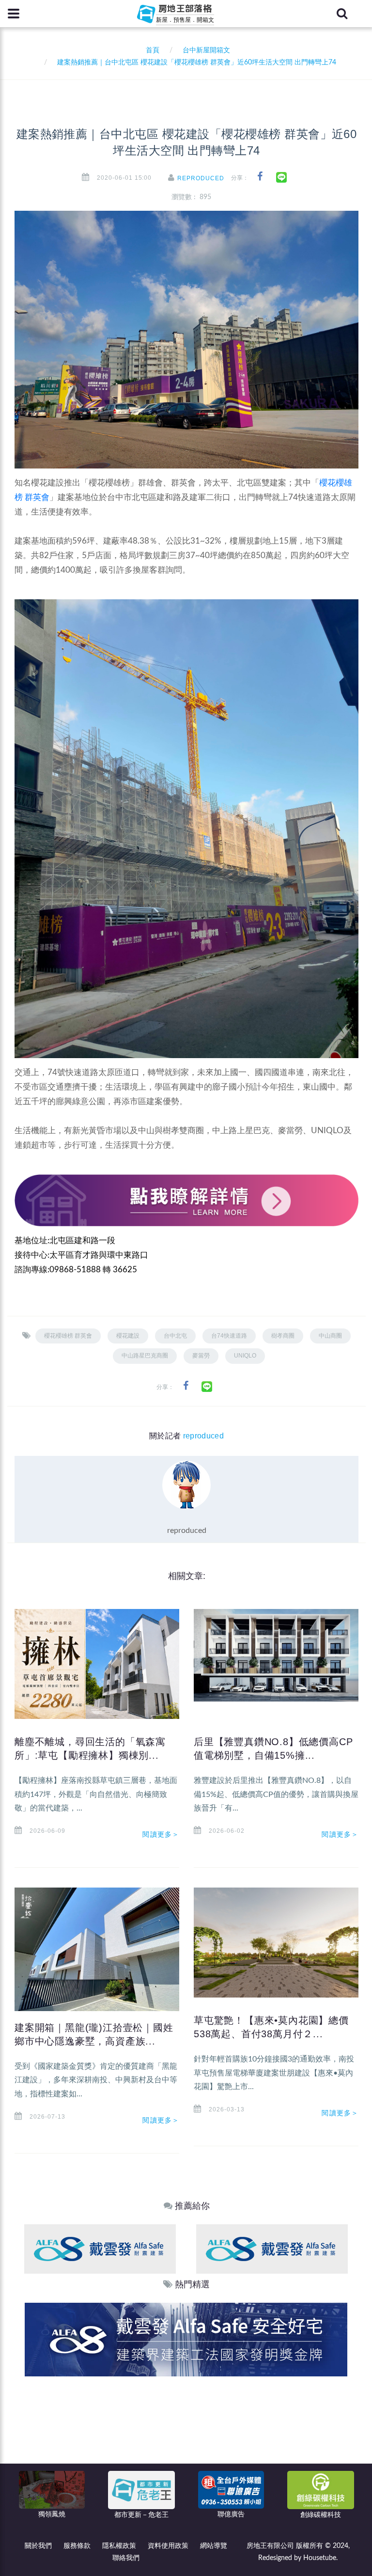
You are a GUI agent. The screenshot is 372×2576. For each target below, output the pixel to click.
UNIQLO (245, 1356)
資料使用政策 (168, 2546)
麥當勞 (201, 1356)
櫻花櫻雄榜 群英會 (68, 1336)
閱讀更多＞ (161, 1834)
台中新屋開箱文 (206, 50)
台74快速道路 (229, 1336)
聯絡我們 (126, 2558)
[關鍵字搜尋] (342, 14)
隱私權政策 (119, 2546)
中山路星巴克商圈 (145, 1356)
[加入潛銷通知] (186, 2339)
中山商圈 (330, 1336)
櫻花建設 (128, 1336)
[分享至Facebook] (260, 177)
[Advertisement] (186, 2449)
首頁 (151, 50)
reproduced (201, 178)
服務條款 (77, 2546)
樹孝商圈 (283, 1336)
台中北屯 (175, 1336)
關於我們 (38, 2546)
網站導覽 (214, 2546)
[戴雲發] (100, 2249)
